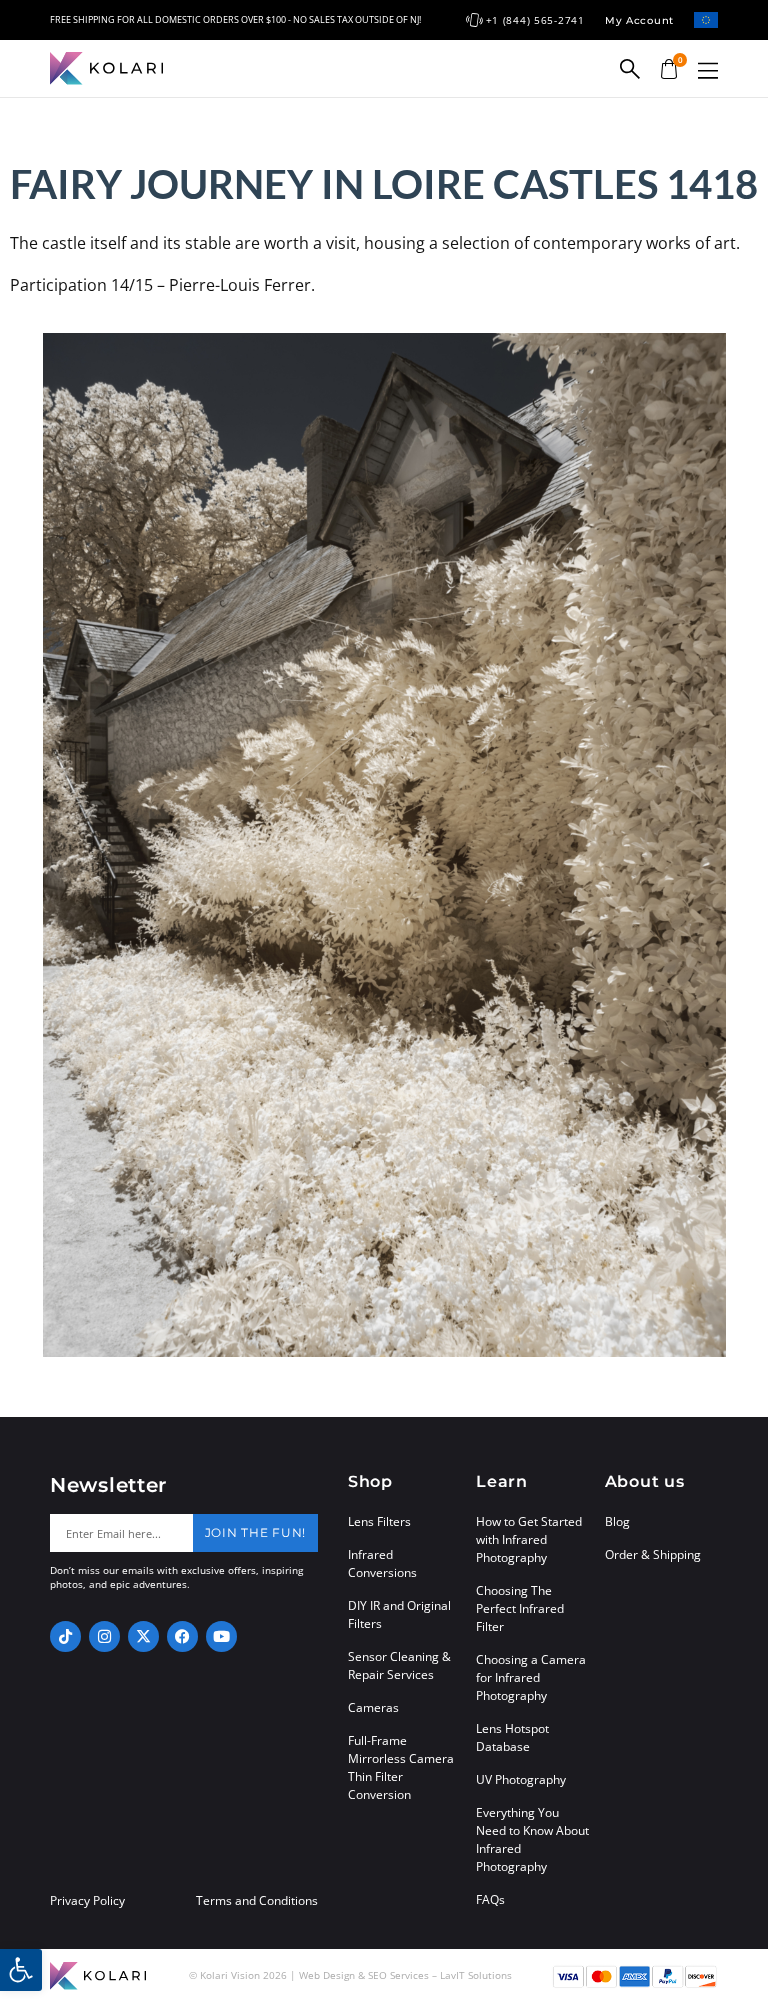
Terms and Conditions (257, 1901)
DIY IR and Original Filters (399, 1614)
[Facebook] (182, 1636)
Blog (617, 1521)
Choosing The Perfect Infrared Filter (520, 1608)
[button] (708, 70)
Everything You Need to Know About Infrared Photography (532, 1839)
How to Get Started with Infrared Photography (529, 1539)
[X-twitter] (143, 1636)
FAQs (490, 1899)
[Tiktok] (65, 1636)
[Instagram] (104, 1636)
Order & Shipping (653, 1554)
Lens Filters (379, 1521)
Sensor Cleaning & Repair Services (399, 1665)
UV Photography (521, 1779)
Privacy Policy (87, 1901)
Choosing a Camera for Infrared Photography (531, 1677)
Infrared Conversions (382, 1563)
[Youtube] (221, 1636)
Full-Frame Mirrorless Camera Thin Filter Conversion (401, 1767)
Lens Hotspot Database (512, 1737)
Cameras (373, 1707)
